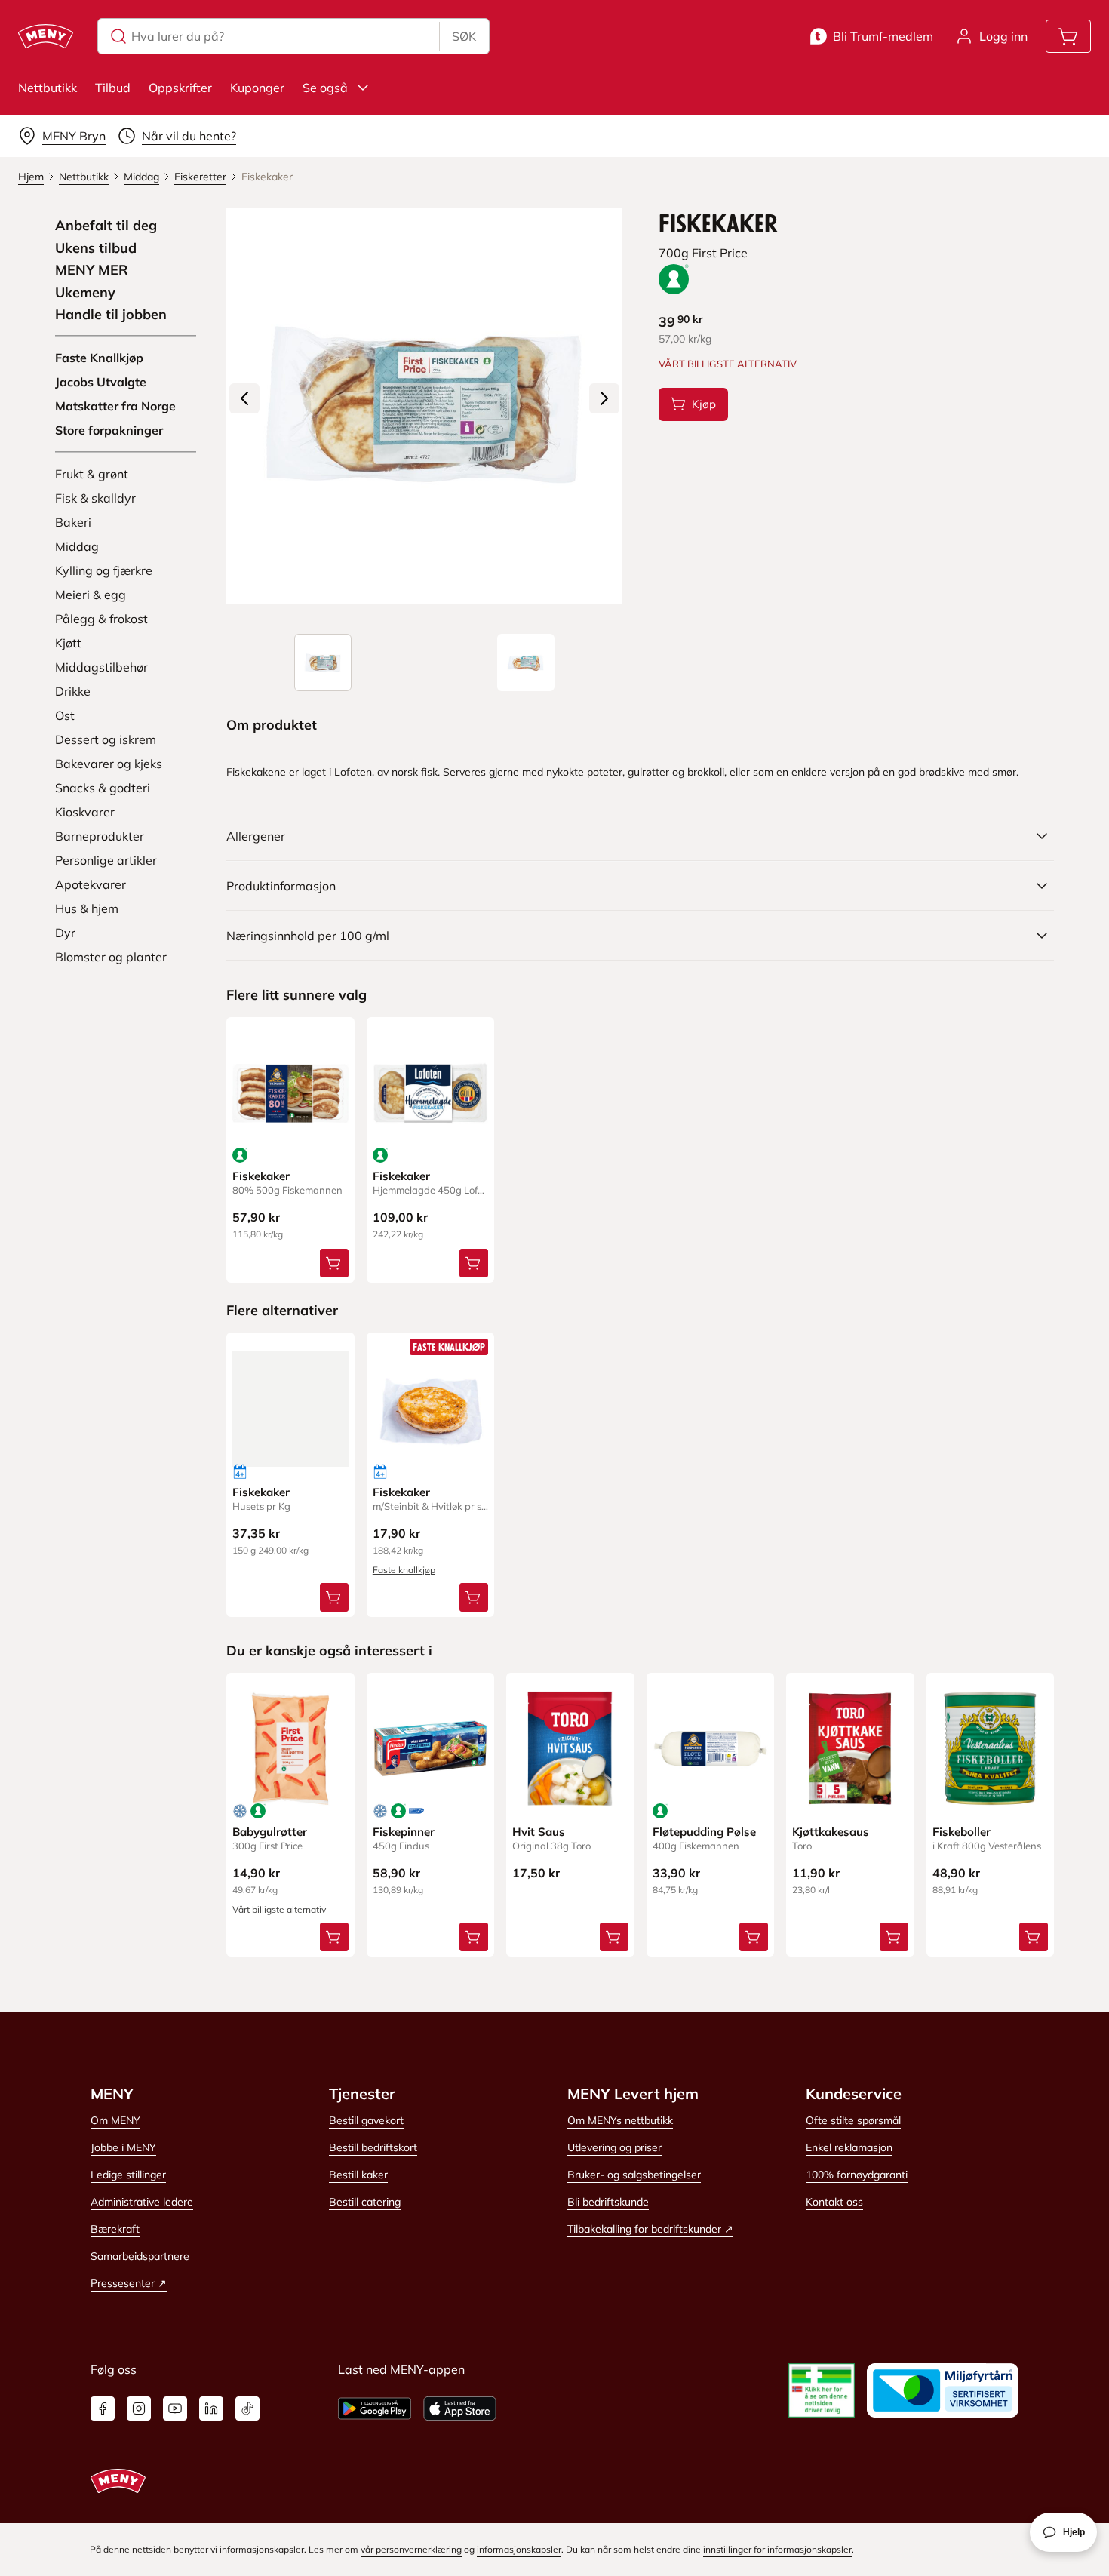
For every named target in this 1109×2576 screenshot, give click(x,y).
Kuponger (257, 88)
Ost (65, 715)
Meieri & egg (91, 595)
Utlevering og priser (614, 2147)
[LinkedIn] (211, 2408)
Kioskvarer (85, 812)
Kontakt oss (834, 2202)
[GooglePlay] (375, 2408)
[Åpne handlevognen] (1068, 36)
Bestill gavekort (366, 2120)
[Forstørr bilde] (424, 406)
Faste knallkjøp (404, 1570)
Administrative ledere (142, 2202)
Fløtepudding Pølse (704, 1832)
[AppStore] (460, 2408)
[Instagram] (139, 2408)
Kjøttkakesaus (831, 1832)
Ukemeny (85, 293)
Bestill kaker (358, 2175)
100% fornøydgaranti (857, 2175)
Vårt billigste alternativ (279, 1909)
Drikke (73, 691)
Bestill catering (365, 2202)
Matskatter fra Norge (115, 406)
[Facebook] (103, 2408)
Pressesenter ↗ (129, 2283)
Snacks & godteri (103, 788)
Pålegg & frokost (101, 619)
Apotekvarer (91, 884)
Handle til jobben (111, 315)
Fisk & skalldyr (95, 498)
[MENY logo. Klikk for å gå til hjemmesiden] (46, 36)
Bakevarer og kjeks (109, 764)
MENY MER (92, 270)
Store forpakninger (109, 430)
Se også (325, 88)
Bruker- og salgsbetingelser (634, 2175)
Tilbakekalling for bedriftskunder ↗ (650, 2229)
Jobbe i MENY (123, 2147)
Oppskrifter (180, 88)
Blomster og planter (111, 957)
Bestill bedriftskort (373, 2147)
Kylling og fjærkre (104, 570)
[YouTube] (175, 2408)
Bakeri (73, 522)
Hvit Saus (539, 1832)
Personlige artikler (106, 860)
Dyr (65, 933)
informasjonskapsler (519, 2549)
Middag (77, 546)
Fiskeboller (962, 1832)
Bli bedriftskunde (608, 2202)
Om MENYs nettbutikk (620, 2120)
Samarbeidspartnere (140, 2256)
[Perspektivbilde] (526, 662)
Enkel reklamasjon (849, 2147)
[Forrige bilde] (244, 398)
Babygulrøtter (270, 1832)
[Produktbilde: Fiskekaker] (323, 662)
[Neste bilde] (604, 398)
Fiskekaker (261, 1176)
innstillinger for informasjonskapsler (777, 2549)
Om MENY (115, 2120)
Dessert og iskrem (106, 739)
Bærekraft (115, 2229)
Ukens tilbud (96, 248)
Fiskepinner (404, 1832)
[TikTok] (247, 2408)
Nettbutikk (48, 88)
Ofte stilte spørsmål (853, 2120)
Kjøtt (68, 643)
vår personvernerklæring (411, 2549)
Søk (464, 36)
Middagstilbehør (101, 667)
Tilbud (113, 88)
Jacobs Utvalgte (101, 382)
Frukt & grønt (92, 474)
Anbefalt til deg (106, 226)
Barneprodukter (100, 836)
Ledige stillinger (128, 2175)
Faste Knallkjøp (99, 358)
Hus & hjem (87, 908)
